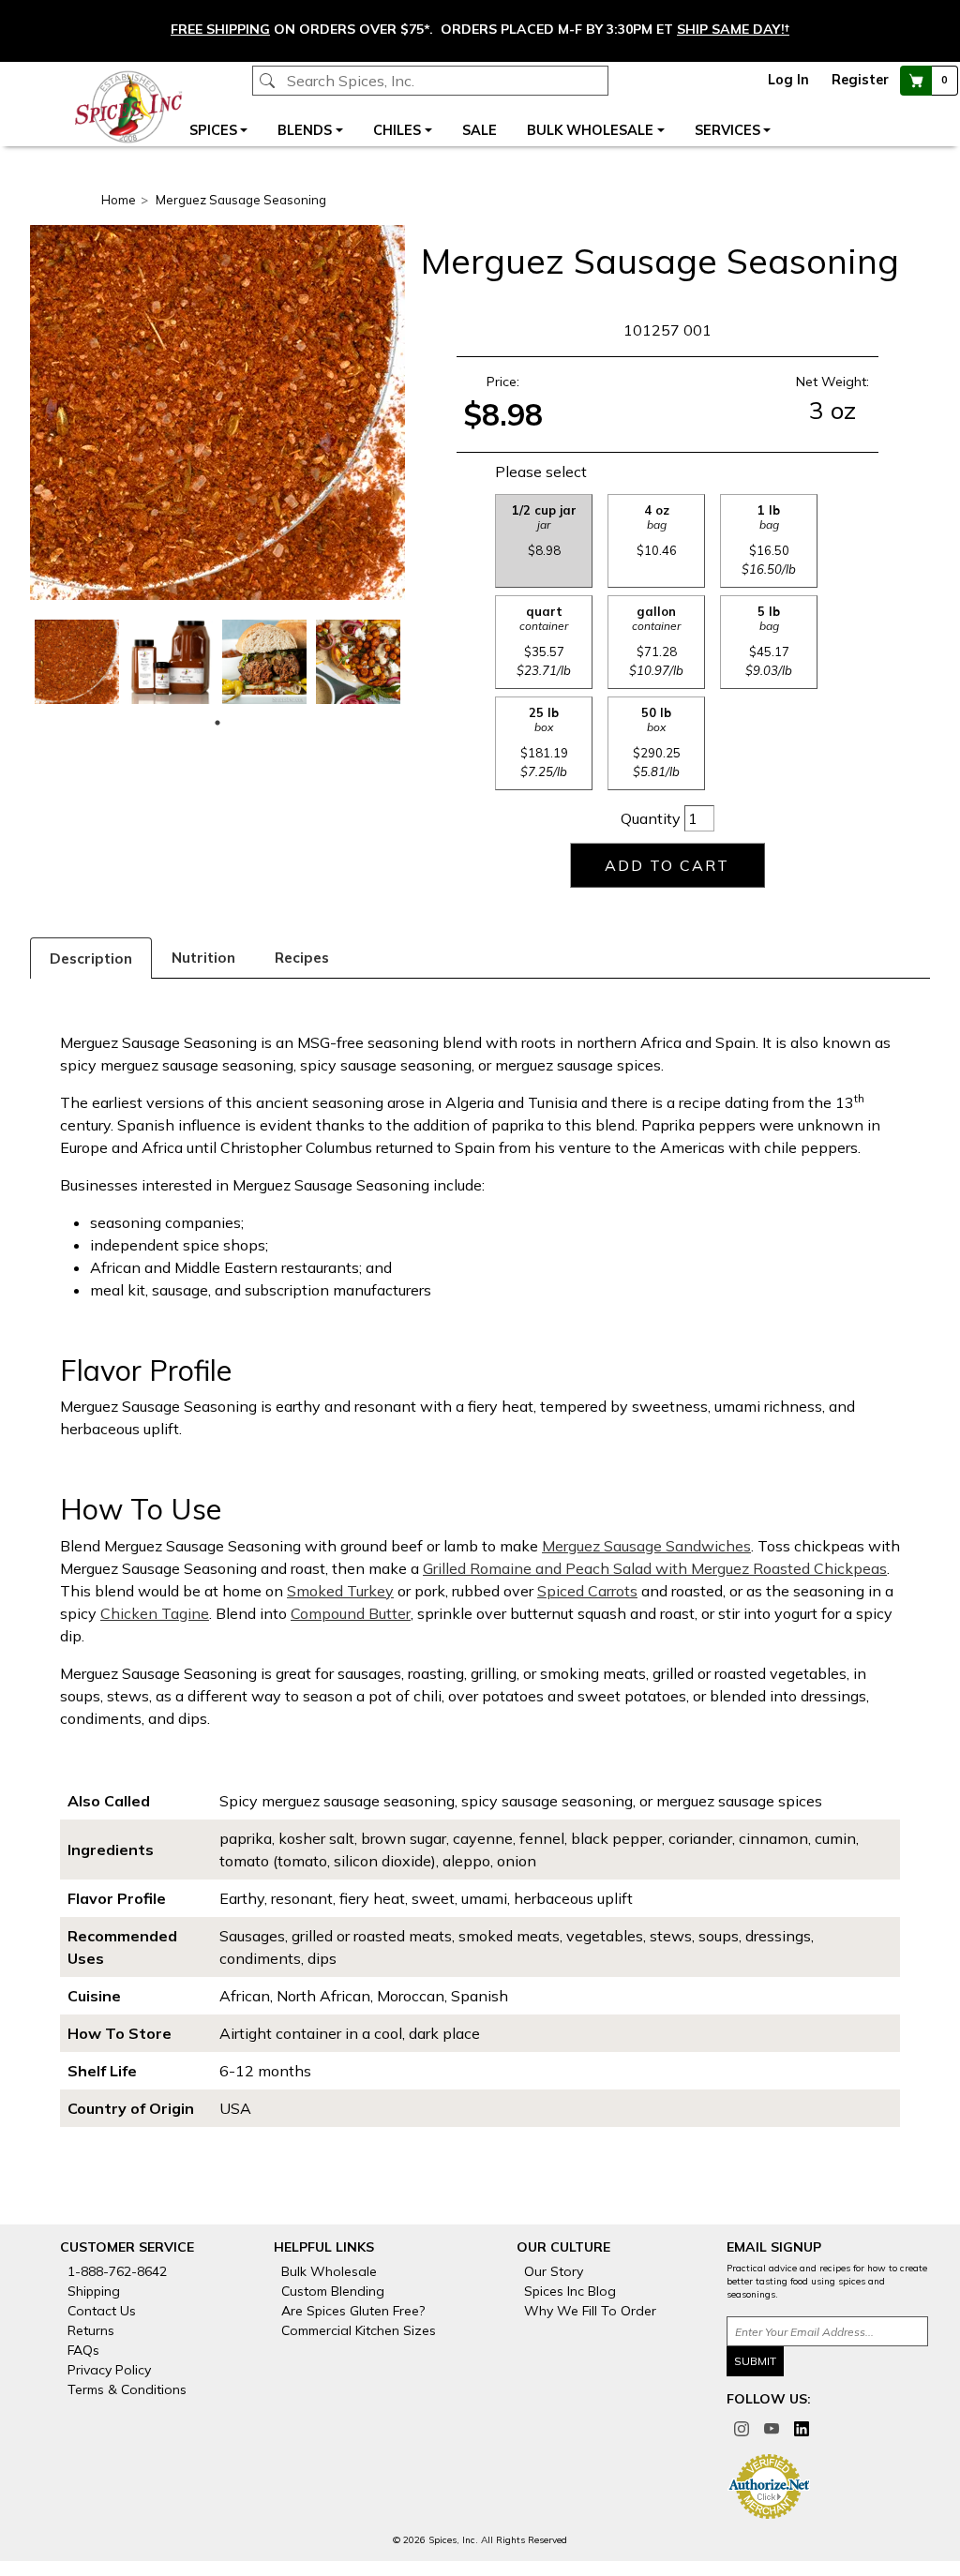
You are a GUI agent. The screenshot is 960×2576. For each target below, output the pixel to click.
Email (342, 743)
